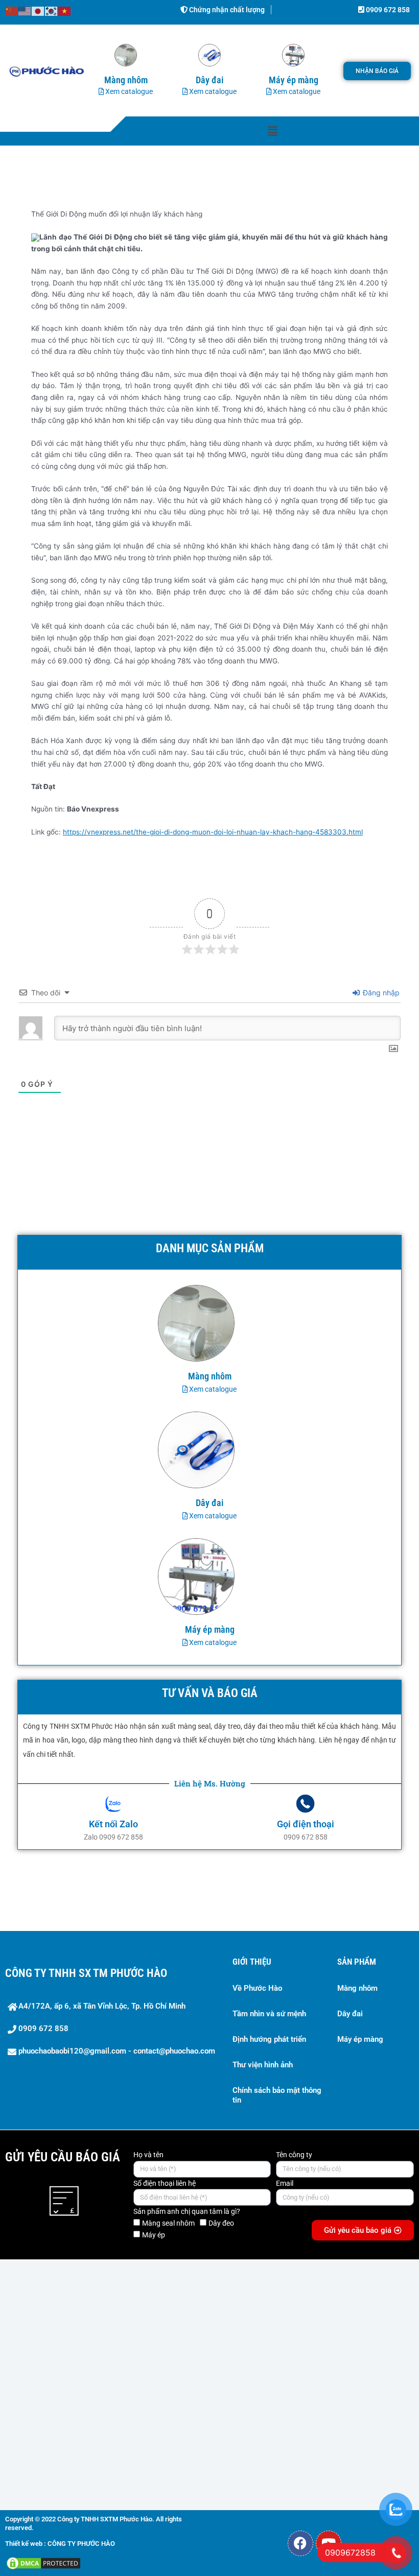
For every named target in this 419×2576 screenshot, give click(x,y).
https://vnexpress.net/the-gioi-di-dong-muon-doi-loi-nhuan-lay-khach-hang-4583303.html (213, 832)
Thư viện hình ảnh (263, 2065)
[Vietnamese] (65, 11)
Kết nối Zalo (113, 1824)
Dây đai (350, 2014)
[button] (272, 131)
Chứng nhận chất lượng (226, 10)
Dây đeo (221, 2223)
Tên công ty (294, 2155)
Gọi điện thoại (306, 1824)
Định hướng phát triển (269, 2039)
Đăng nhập (380, 993)
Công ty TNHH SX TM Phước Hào (86, 1973)
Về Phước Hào (257, 1988)
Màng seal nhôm (168, 2223)
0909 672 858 (387, 10)
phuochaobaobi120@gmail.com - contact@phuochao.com (117, 2051)
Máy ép (154, 2235)
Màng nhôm (357, 1988)
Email (285, 2183)
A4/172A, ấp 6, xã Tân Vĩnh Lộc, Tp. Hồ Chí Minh (102, 2006)
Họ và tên (148, 2155)
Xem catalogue (128, 91)
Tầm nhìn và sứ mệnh (269, 2014)
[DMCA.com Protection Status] (43, 2563)
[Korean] (52, 11)
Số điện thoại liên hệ (165, 2183)
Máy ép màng (360, 2039)
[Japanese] (38, 11)
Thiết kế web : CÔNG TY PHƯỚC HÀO (60, 2544)
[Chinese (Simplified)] (12, 11)
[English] (25, 11)
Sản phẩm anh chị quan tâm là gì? (187, 2211)
